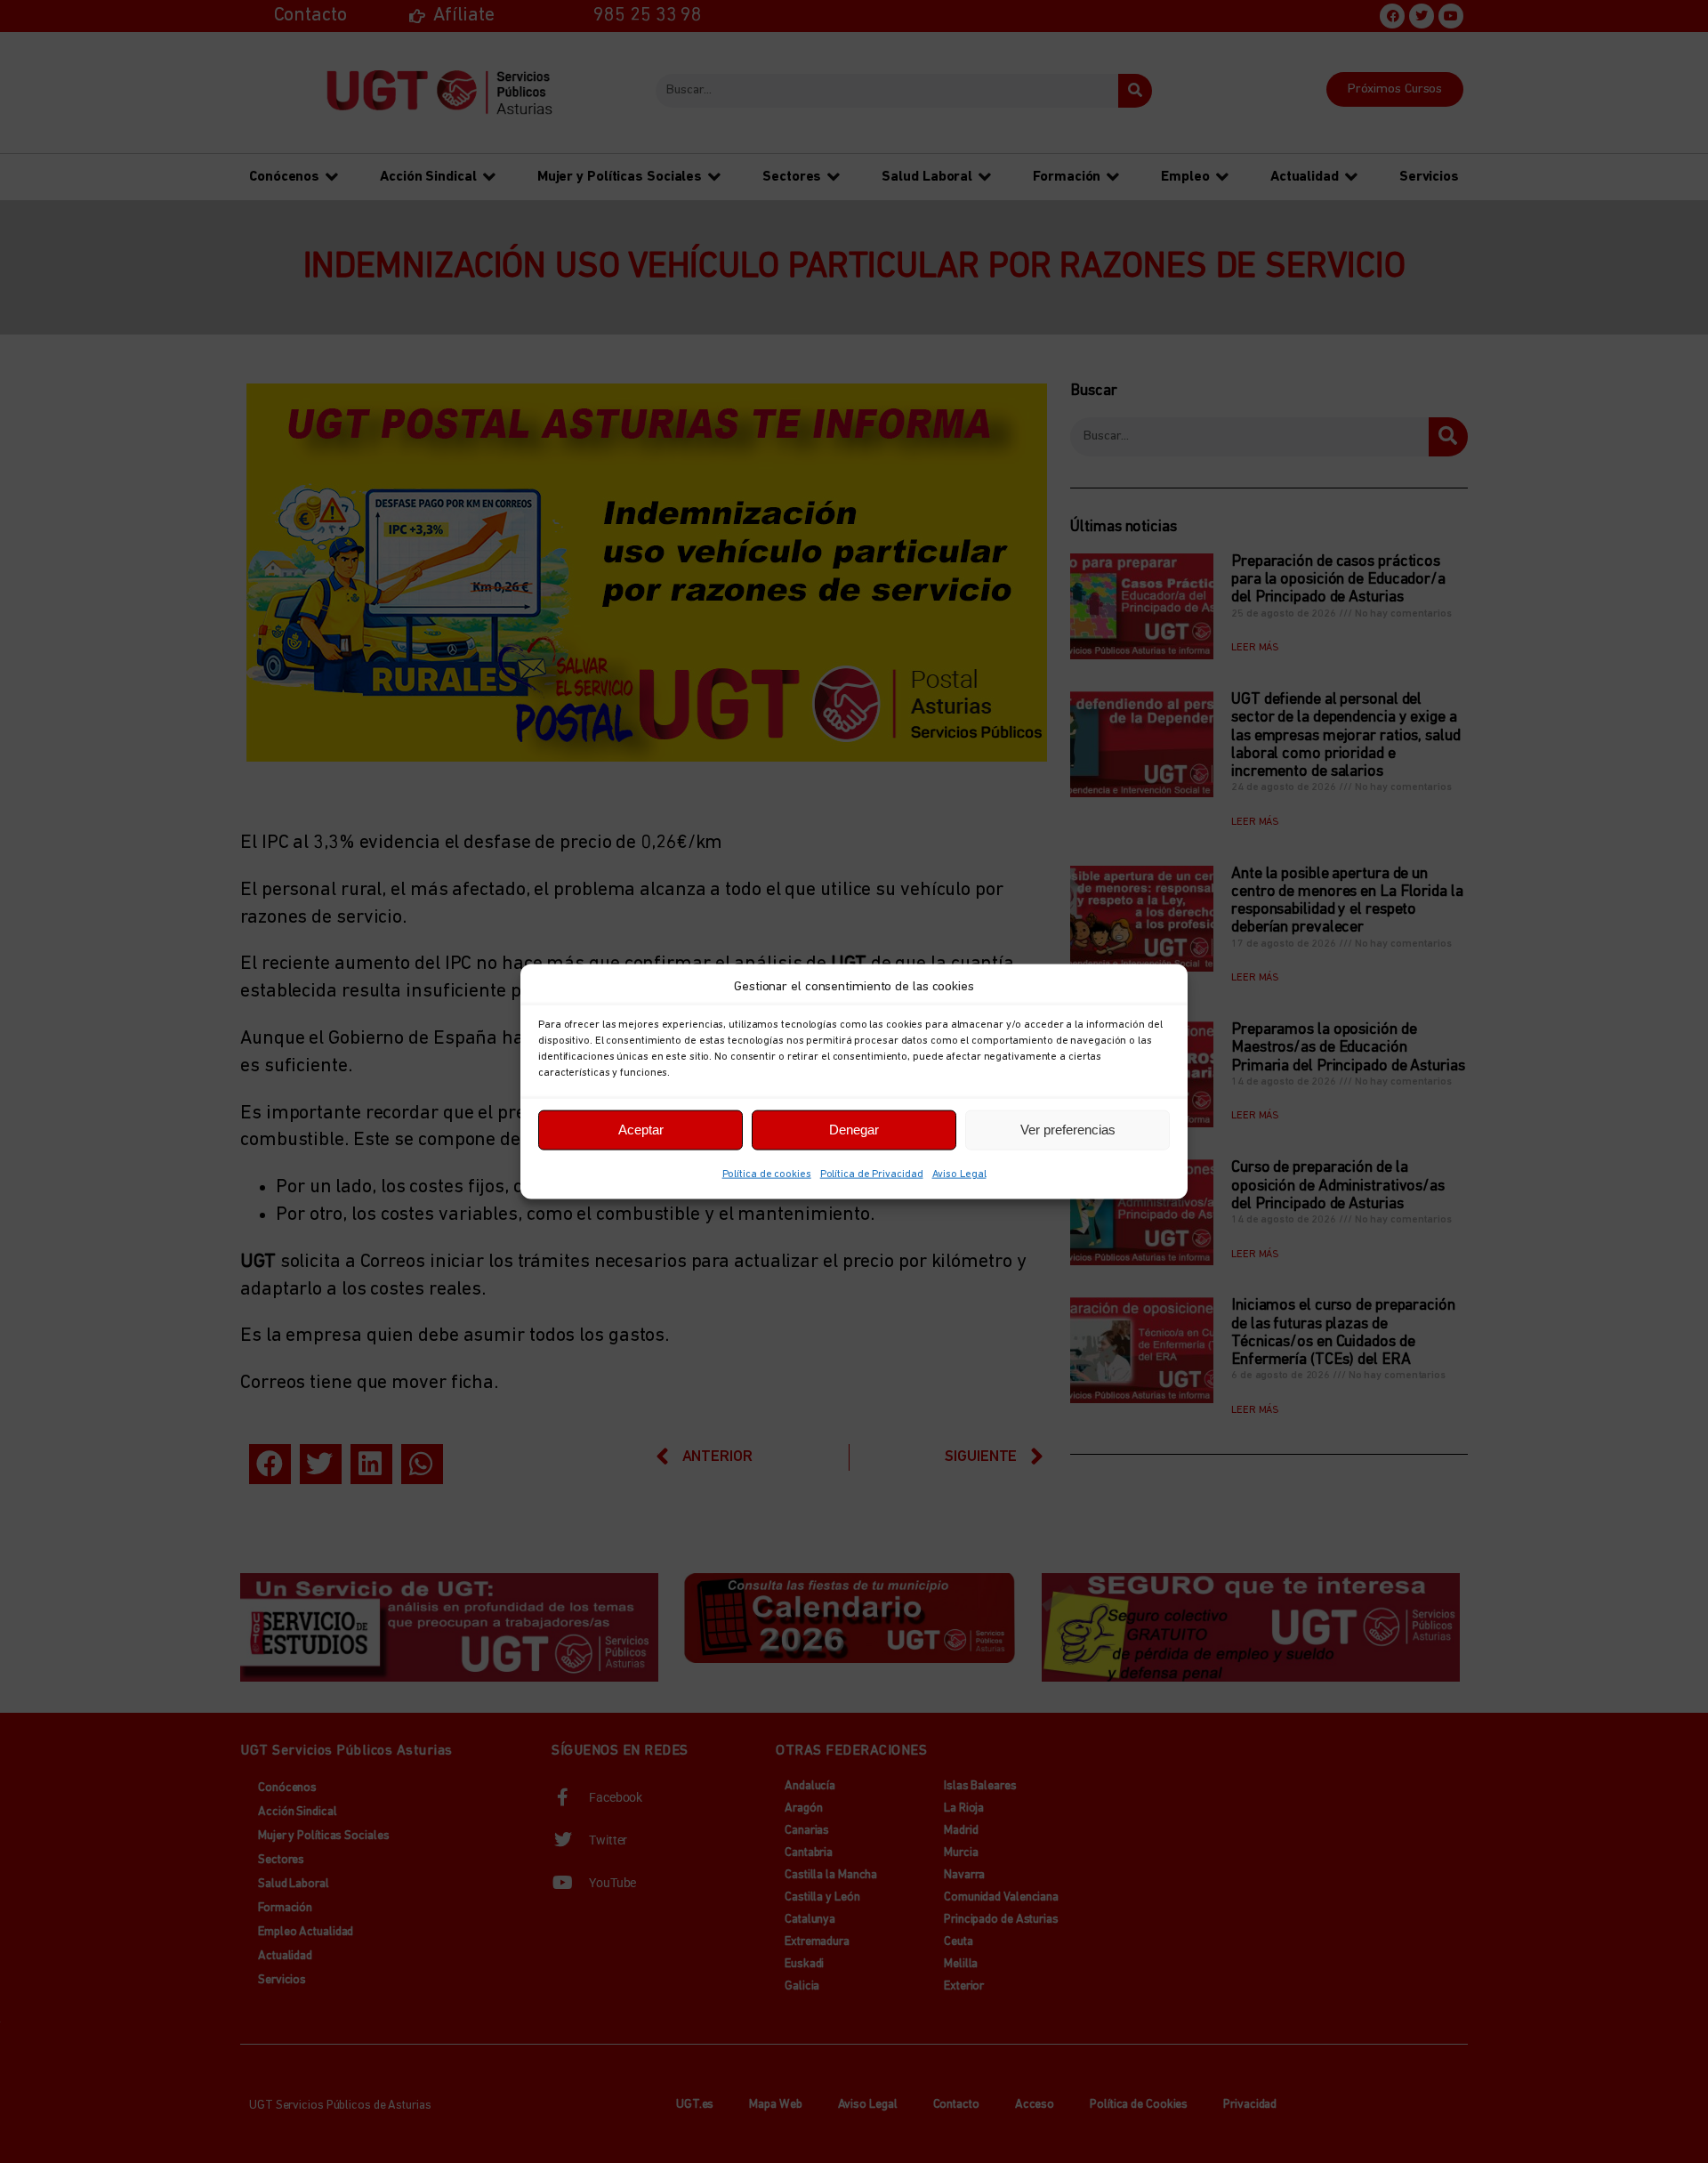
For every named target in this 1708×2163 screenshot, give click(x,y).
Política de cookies (767, 1174)
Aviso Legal (959, 1174)
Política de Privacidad (872, 1174)
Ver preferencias (1068, 1130)
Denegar (854, 1130)
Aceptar (641, 1130)
